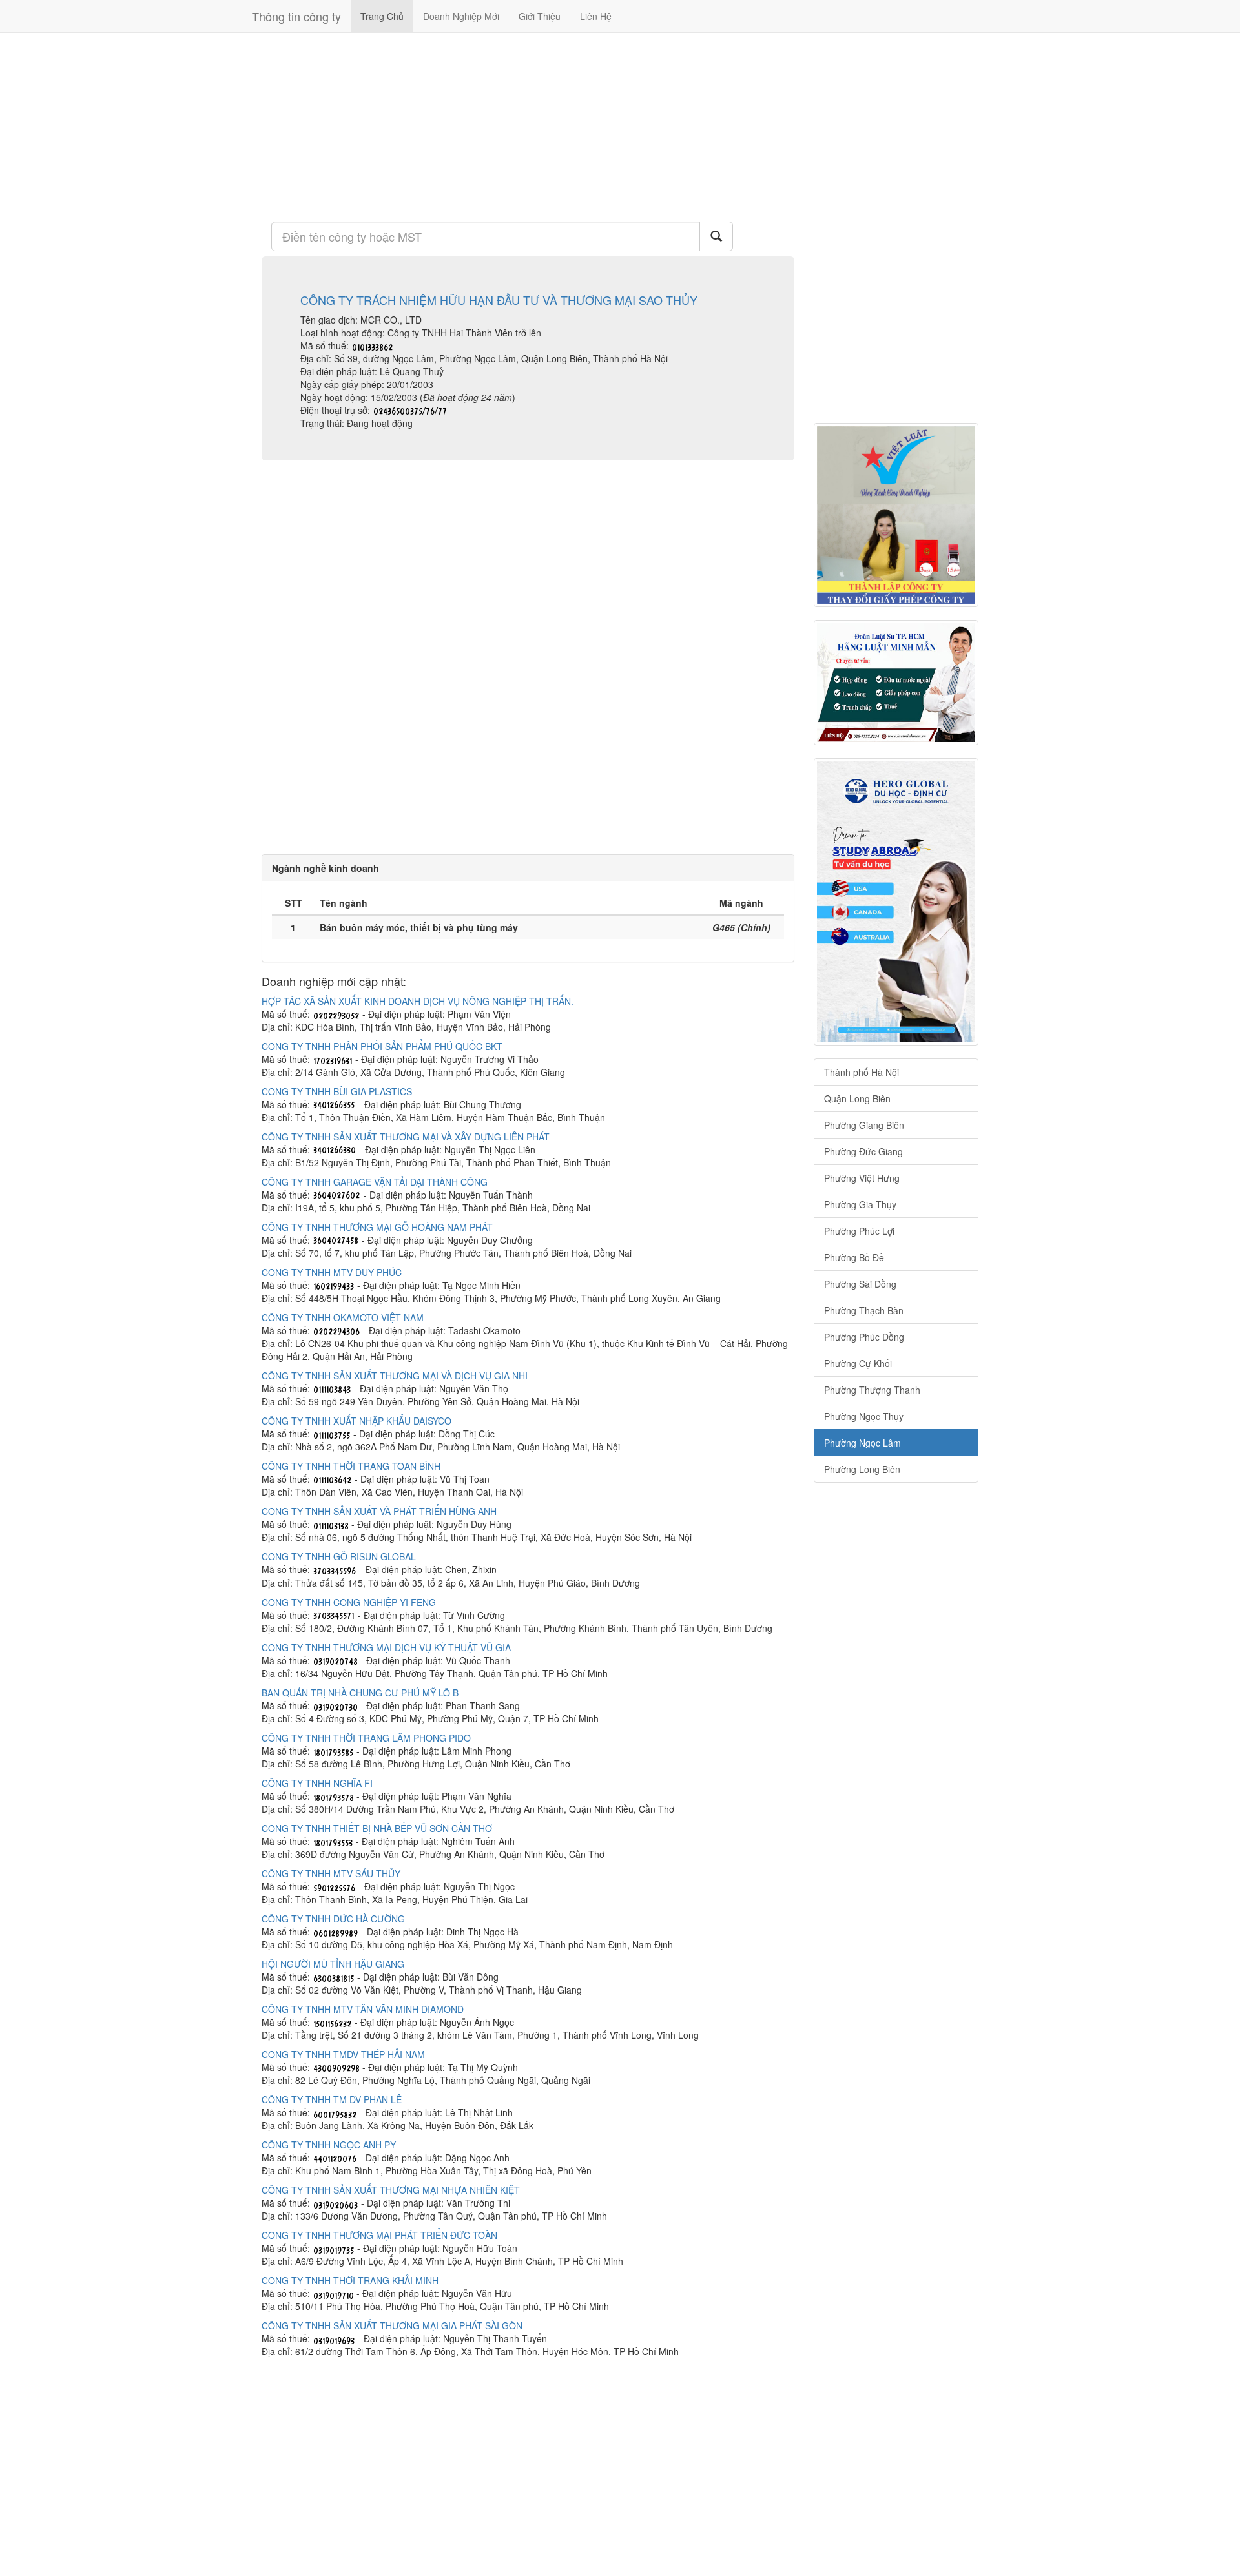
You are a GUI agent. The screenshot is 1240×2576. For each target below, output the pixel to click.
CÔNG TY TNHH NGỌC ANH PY (329, 2145)
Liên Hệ (596, 16)
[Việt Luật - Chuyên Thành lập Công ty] (896, 515)
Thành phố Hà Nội (862, 1072)
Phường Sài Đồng (860, 1284)
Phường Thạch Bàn (864, 1310)
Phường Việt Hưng (862, 1178)
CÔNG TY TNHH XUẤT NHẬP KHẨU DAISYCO (356, 1421)
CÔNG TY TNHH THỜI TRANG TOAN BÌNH (351, 1466)
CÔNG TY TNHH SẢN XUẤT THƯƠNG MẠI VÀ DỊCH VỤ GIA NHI (395, 1376)
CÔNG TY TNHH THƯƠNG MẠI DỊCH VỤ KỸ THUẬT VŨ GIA (386, 1647)
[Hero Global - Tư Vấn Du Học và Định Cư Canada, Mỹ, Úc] (896, 902)
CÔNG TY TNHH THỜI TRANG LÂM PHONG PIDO (366, 1738)
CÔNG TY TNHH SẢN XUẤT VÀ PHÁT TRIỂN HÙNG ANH (379, 1511)
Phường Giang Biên (864, 1125)
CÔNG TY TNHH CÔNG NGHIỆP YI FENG (349, 1602)
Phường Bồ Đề (854, 1257)
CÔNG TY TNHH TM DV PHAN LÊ (332, 2099)
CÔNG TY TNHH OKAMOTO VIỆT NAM (343, 1317)
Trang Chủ (382, 16)
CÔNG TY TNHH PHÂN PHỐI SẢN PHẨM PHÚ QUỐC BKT (382, 1046)
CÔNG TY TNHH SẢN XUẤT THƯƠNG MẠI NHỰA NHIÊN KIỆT (391, 2190)
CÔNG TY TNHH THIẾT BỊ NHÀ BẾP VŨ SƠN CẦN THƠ (377, 1828)
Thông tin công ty (296, 16)
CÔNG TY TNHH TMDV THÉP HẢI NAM (343, 2054)
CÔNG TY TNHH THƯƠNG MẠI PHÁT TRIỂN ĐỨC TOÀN (379, 2235)
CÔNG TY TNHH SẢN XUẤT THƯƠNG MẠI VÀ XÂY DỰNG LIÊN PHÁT (406, 1137)
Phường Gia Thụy (860, 1204)
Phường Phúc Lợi (859, 1231)
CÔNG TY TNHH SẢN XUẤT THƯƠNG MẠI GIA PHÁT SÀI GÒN (392, 2325)
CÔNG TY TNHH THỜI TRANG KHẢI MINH (350, 2280)
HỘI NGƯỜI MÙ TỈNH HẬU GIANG (333, 1964)
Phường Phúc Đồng (864, 1337)
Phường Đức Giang (863, 1151)
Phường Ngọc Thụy (864, 1416)
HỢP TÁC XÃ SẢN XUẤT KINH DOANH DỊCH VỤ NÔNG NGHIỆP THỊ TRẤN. (418, 1001)
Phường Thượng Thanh (872, 1390)
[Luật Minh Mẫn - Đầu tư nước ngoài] (896, 683)
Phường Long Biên (862, 1469)
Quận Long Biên (857, 1098)
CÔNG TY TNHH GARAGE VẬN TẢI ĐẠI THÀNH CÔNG (375, 1182)
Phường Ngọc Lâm (863, 1443)
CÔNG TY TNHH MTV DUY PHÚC (332, 1272)
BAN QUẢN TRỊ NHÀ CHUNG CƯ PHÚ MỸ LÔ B (360, 1693)
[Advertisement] (528, 126)
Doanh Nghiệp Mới (461, 16)
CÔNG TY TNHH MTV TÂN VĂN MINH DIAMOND (363, 2009)
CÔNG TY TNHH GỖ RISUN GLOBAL (339, 1556)
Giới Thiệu (540, 16)
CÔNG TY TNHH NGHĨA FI (317, 1783)
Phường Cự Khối (858, 1363)
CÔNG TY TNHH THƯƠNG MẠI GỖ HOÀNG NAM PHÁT (377, 1227)
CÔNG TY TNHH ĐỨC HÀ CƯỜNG (333, 1919)
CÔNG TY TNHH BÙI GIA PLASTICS (337, 1091)
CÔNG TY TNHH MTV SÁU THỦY (331, 1873)
